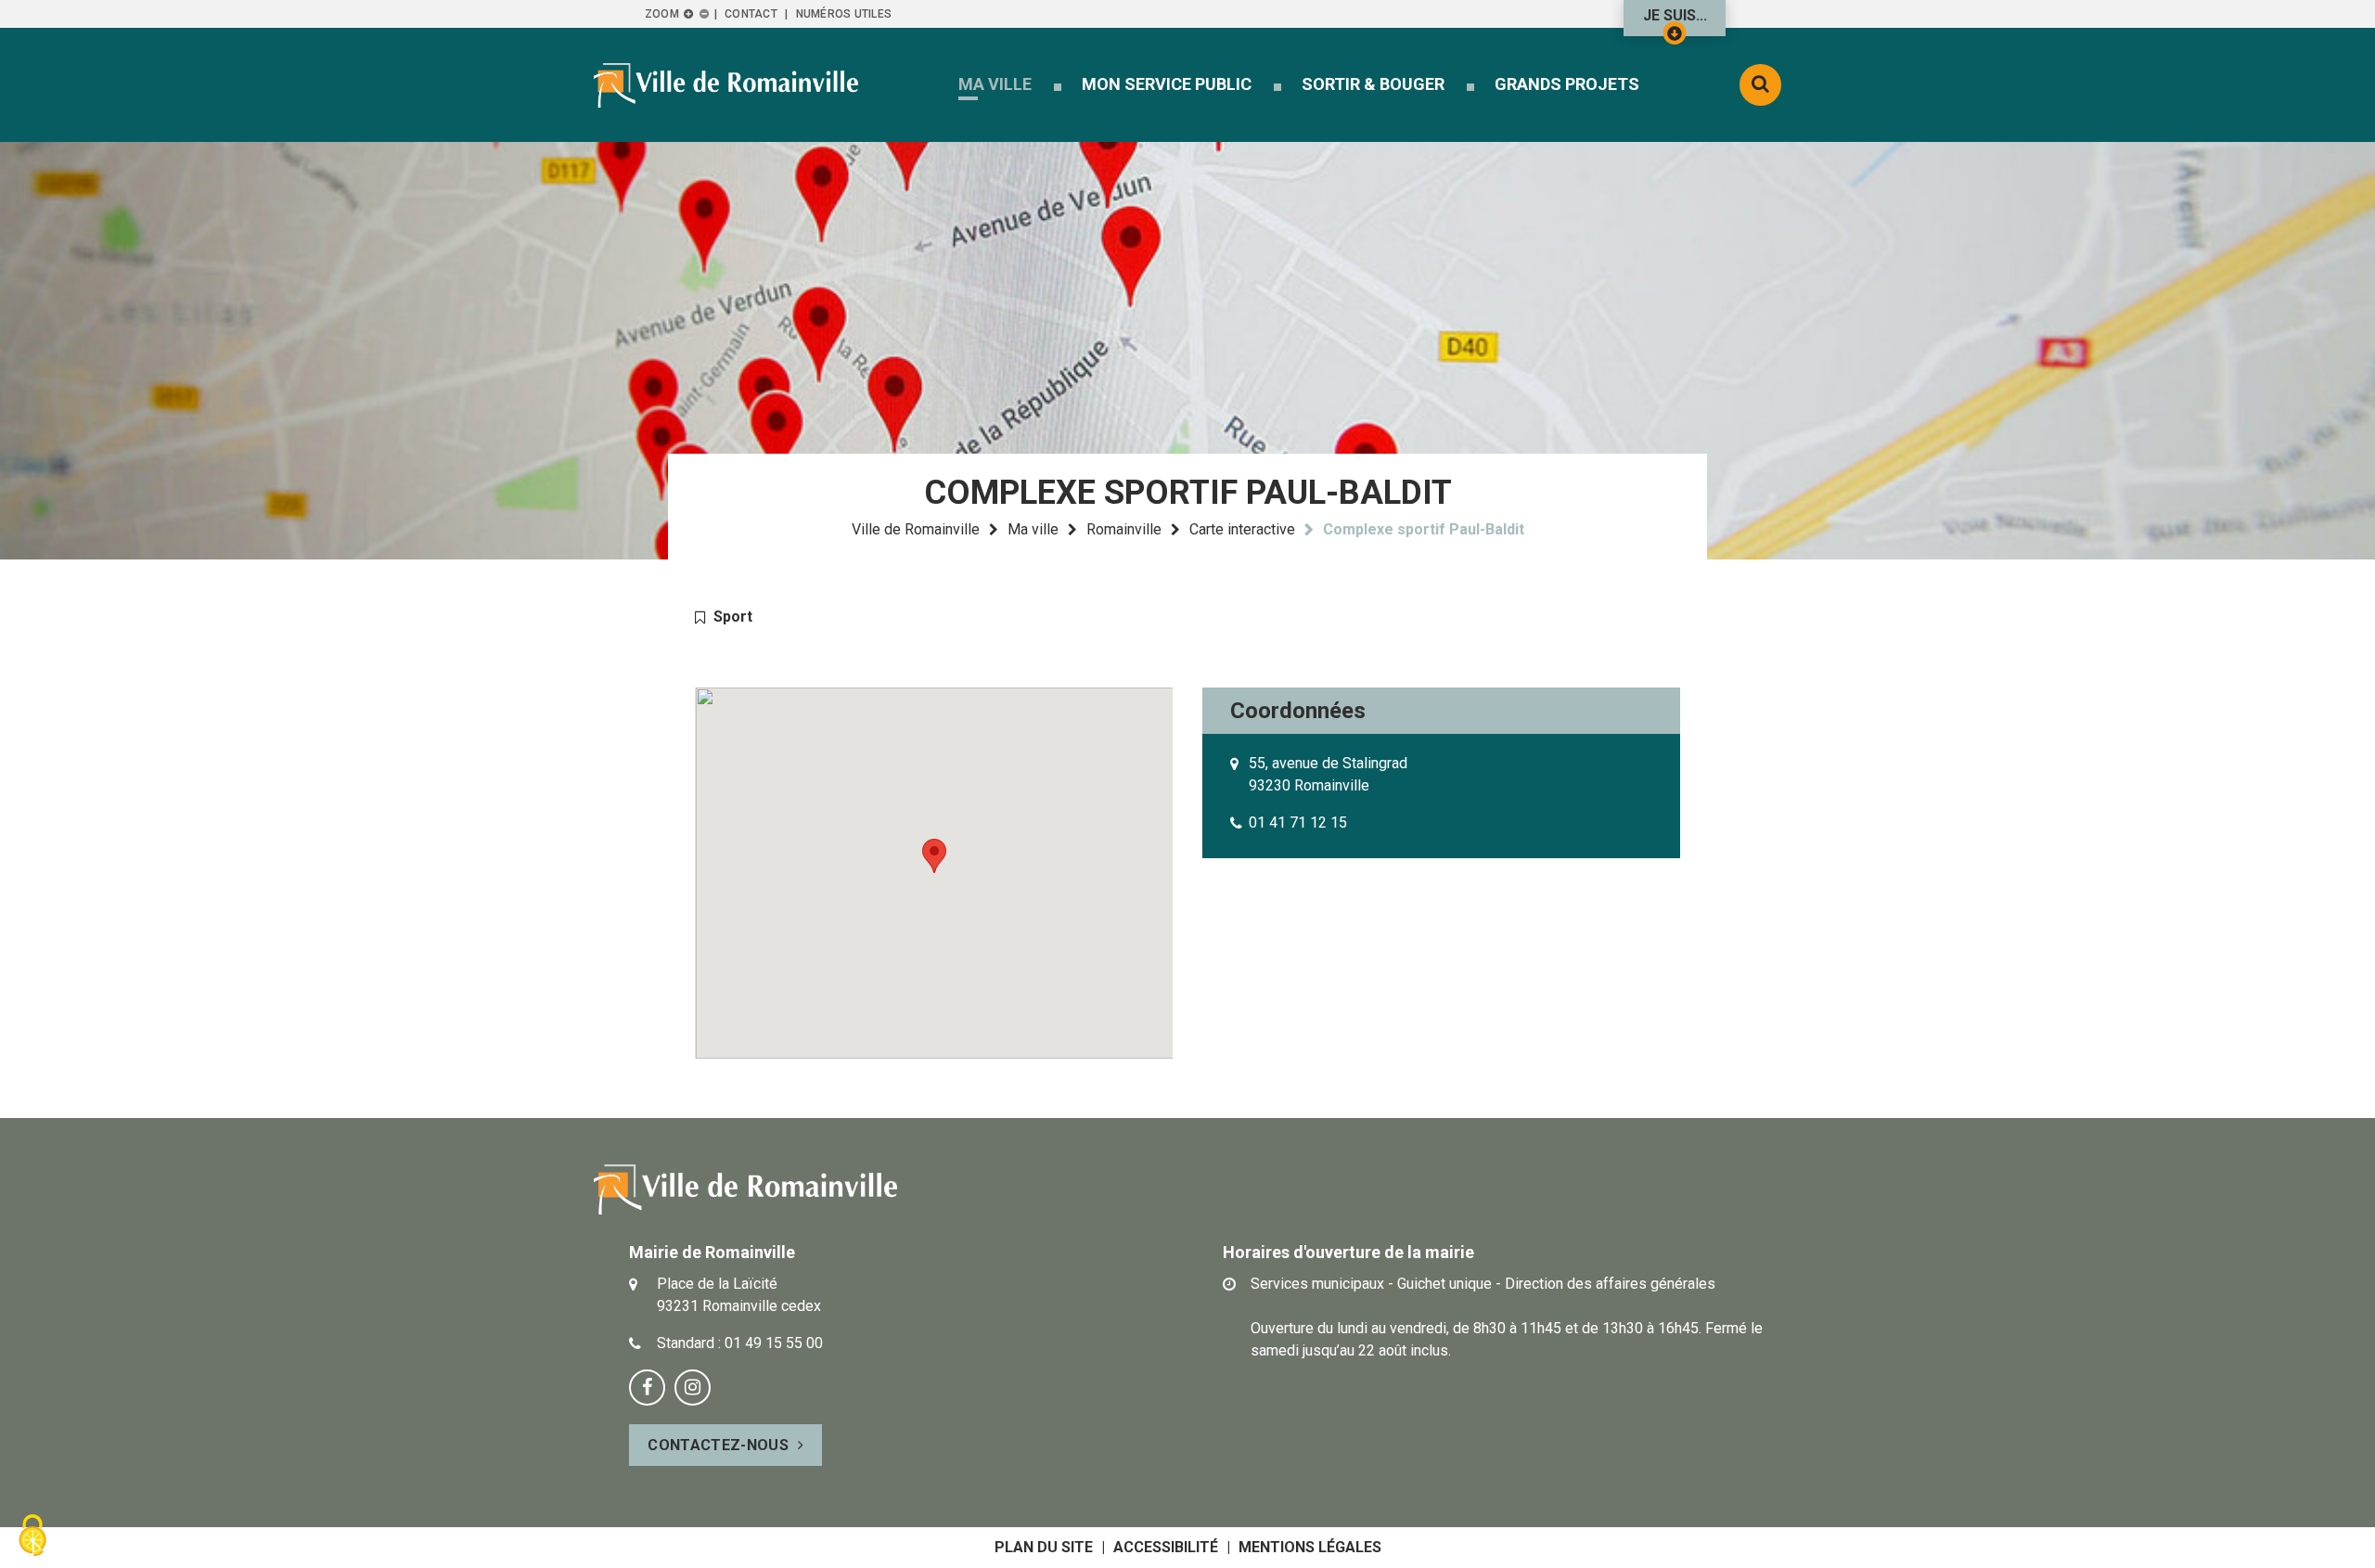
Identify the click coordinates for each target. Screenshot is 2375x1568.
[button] (995, 84)
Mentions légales (1310, 1547)
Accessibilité (1166, 1547)
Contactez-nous (718, 1445)
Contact (751, 14)
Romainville (1124, 529)
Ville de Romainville (916, 529)
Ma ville (1033, 529)
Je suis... (1675, 15)
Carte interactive (1242, 529)
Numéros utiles (844, 14)
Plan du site (1044, 1547)
